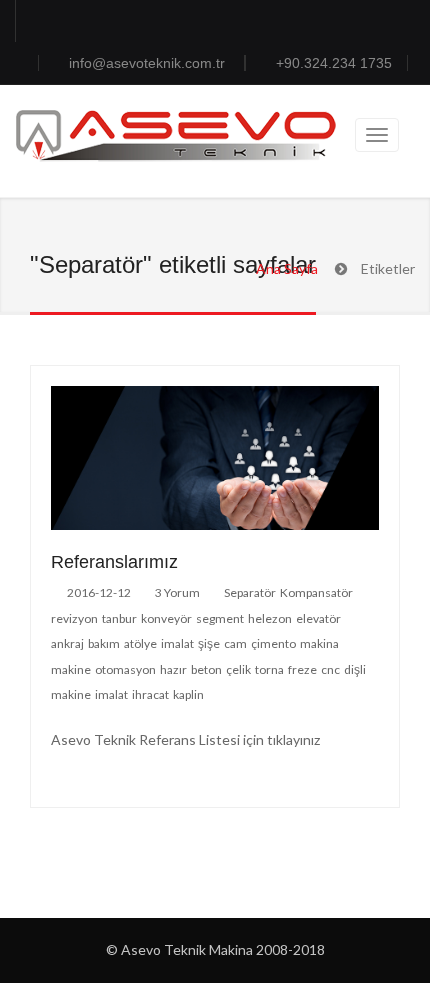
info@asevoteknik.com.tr (149, 63)
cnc (331, 669)
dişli (356, 669)
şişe (210, 643)
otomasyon (126, 669)
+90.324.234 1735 (334, 63)
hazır (174, 669)
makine (72, 669)
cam (236, 643)
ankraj (68, 643)
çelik (239, 669)
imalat (178, 643)
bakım (105, 643)
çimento (274, 643)
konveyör (167, 618)
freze (303, 669)
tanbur (120, 618)
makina (320, 643)
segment (221, 618)
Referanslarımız (114, 562)
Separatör (251, 592)
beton (207, 669)
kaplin (189, 694)
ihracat (151, 694)
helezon (271, 618)
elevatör (319, 618)
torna (270, 669)
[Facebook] (35, 21)
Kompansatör (317, 592)
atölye (141, 643)
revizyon (75, 618)
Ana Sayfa (287, 268)
